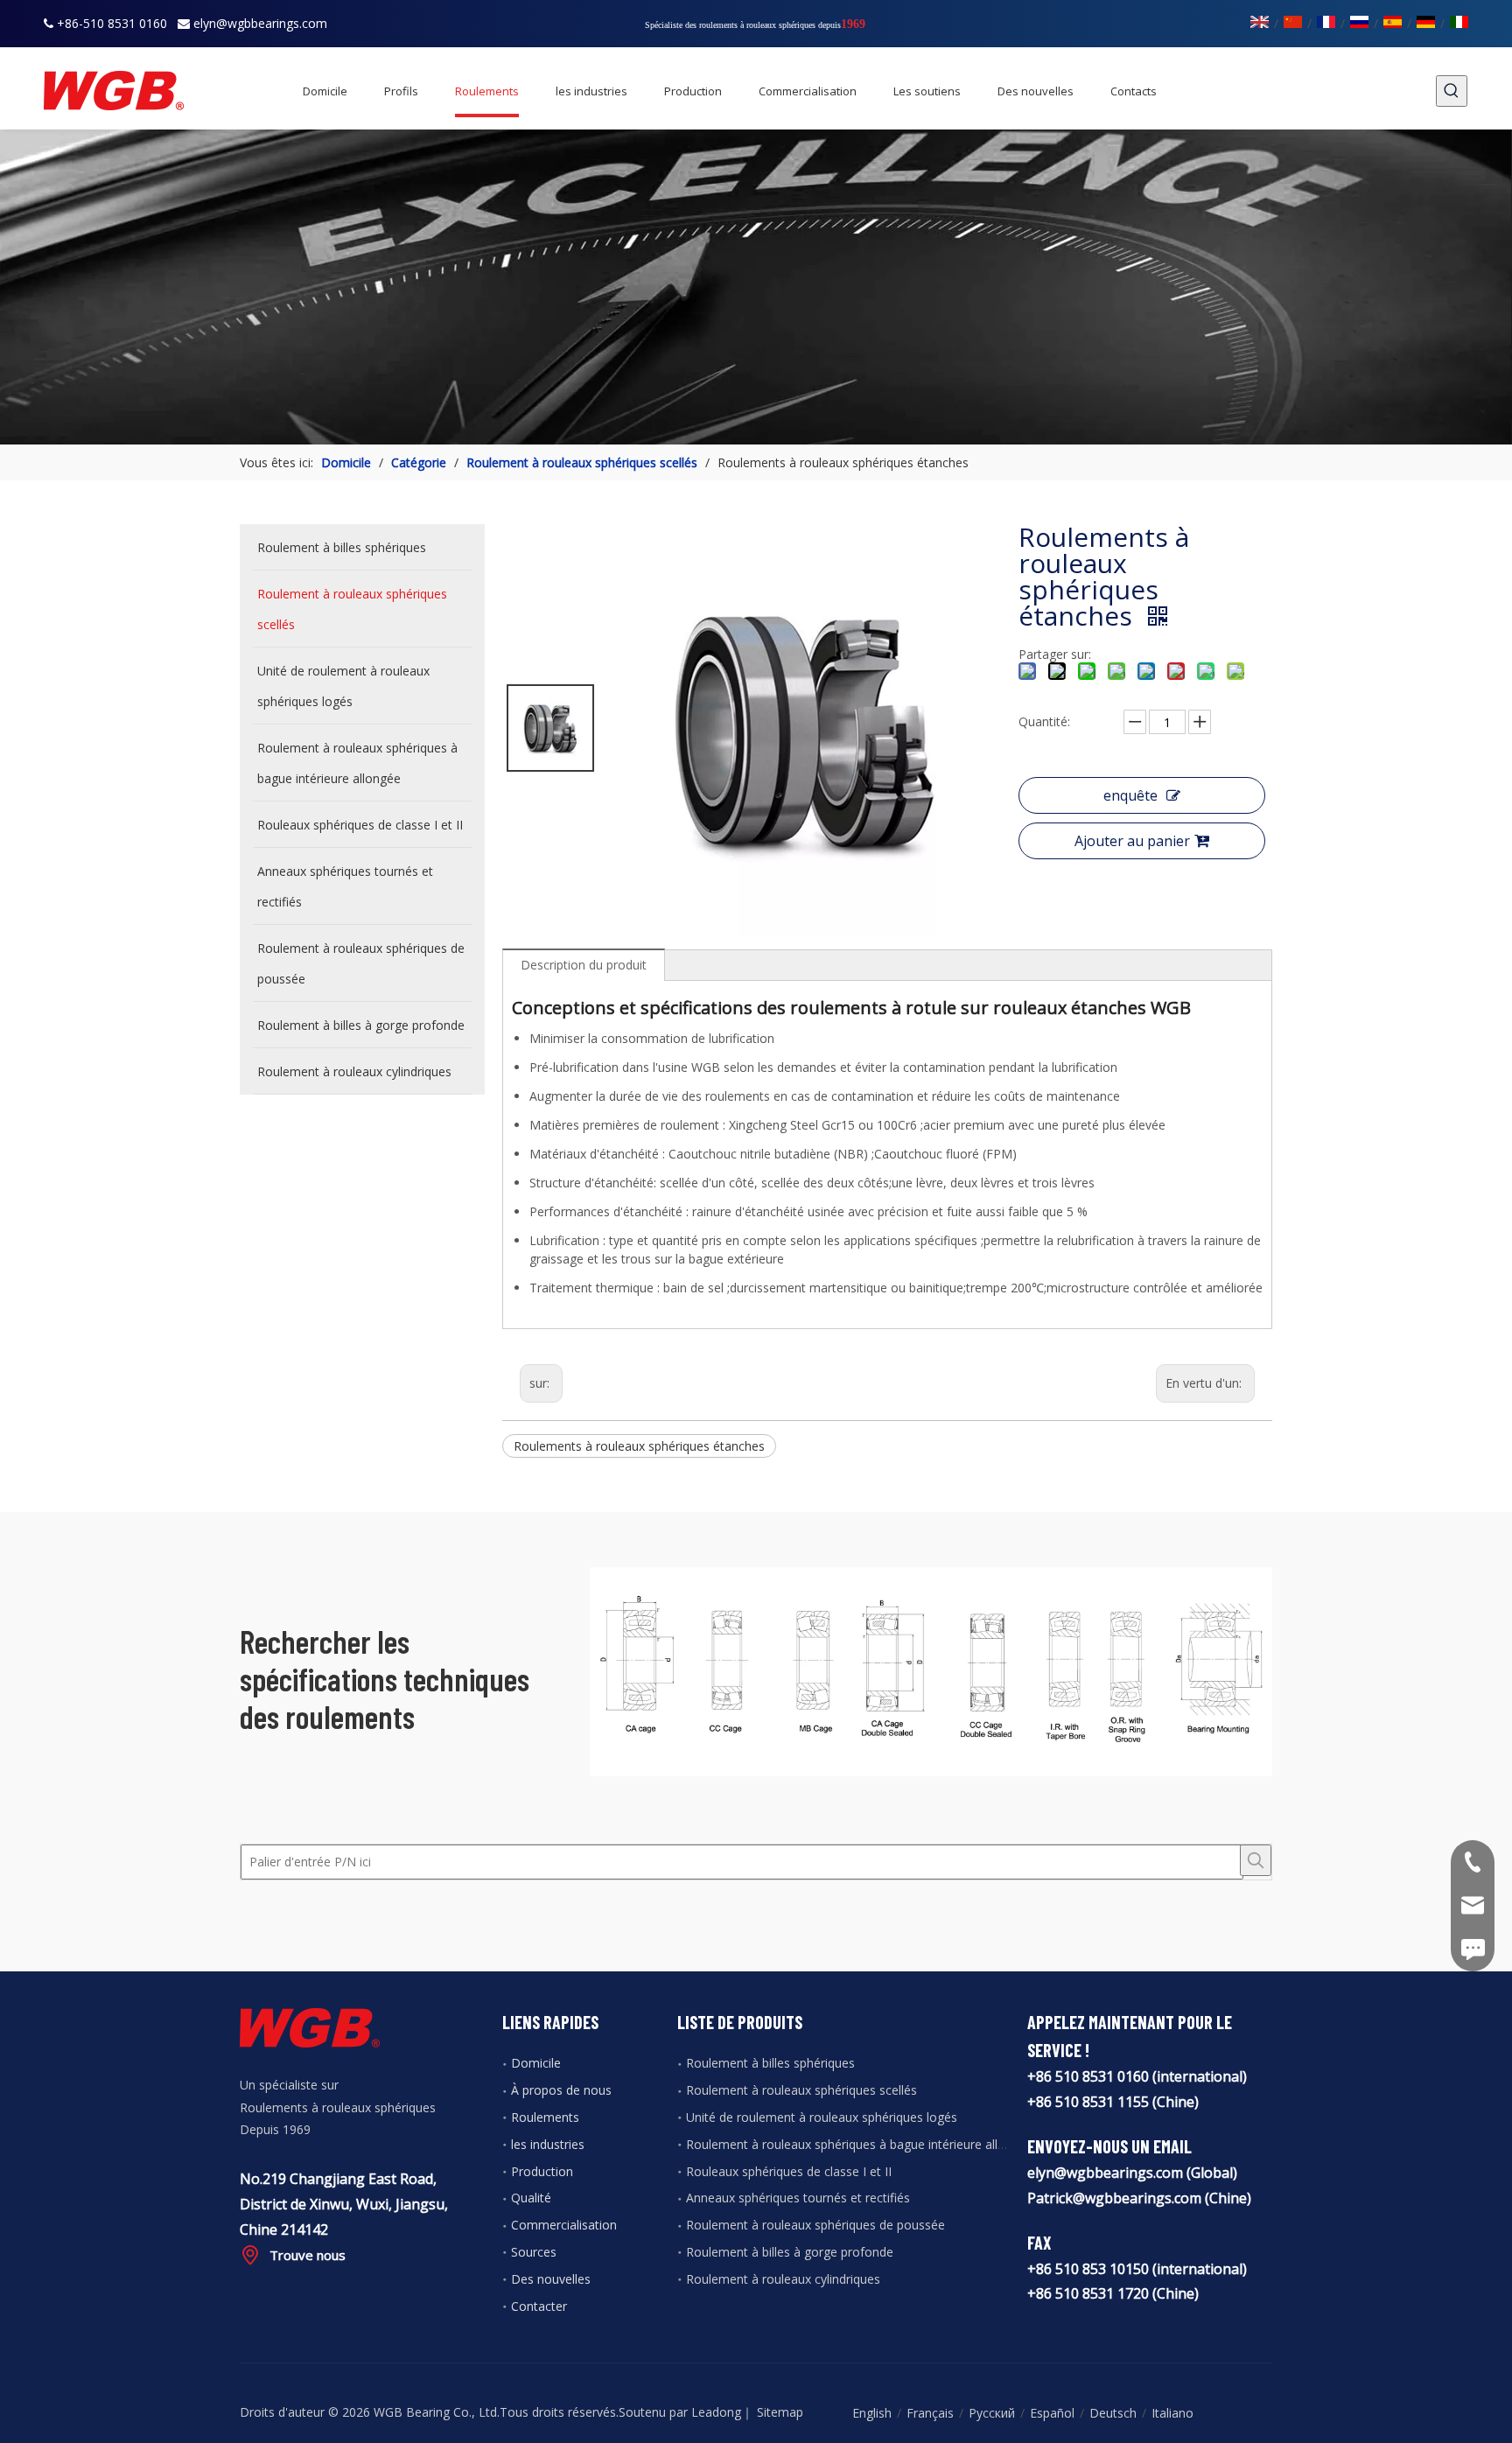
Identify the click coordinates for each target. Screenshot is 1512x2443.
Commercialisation (564, 2225)
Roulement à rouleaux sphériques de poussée (815, 2225)
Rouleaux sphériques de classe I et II (789, 2171)
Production (542, 2171)
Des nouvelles (551, 2279)
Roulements (545, 2117)
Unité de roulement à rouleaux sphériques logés (822, 2117)
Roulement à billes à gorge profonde (790, 2252)
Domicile (536, 2063)
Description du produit (584, 965)
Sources (534, 2252)
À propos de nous (561, 2090)
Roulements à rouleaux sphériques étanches (639, 1446)
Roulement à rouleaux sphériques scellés (801, 2090)
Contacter (539, 2306)
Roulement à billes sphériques (770, 2063)
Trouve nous (308, 2255)
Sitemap (780, 2412)
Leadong (716, 2412)
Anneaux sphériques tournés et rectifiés (798, 2198)
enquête (1130, 795)
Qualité (531, 2198)
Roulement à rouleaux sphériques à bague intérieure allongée (860, 2144)
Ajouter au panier (1132, 841)
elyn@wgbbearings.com (260, 23)
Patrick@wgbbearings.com (1114, 2198)
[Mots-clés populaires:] (1452, 91)
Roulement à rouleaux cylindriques (783, 2279)
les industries (548, 2144)
